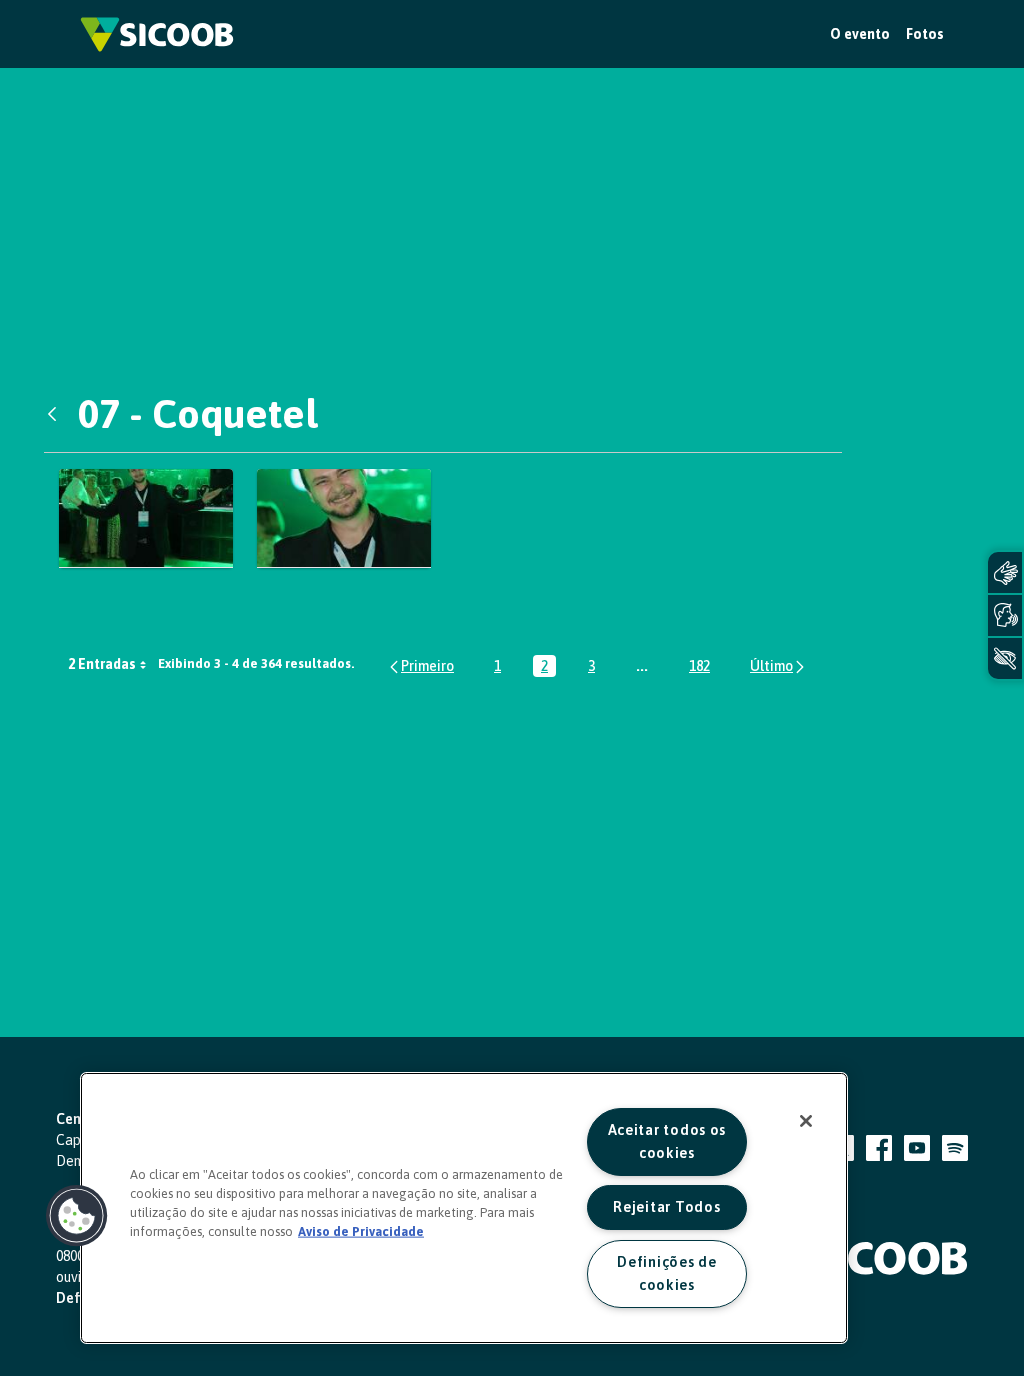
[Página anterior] (420, 666)
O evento (860, 34)
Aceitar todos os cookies (667, 1141)
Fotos (925, 34)
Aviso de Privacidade (361, 1231)
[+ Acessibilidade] (1005, 658)
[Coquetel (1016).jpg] (344, 518)
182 (703, 667)
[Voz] (1005, 615)
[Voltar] (57, 414)
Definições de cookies (666, 1273)
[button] (77, 1216)
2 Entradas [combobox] (102, 664)
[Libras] (1005, 572)
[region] (464, 1208)
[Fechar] (806, 1121)
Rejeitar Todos (666, 1207)
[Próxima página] (778, 666)
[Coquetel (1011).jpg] (146, 518)
